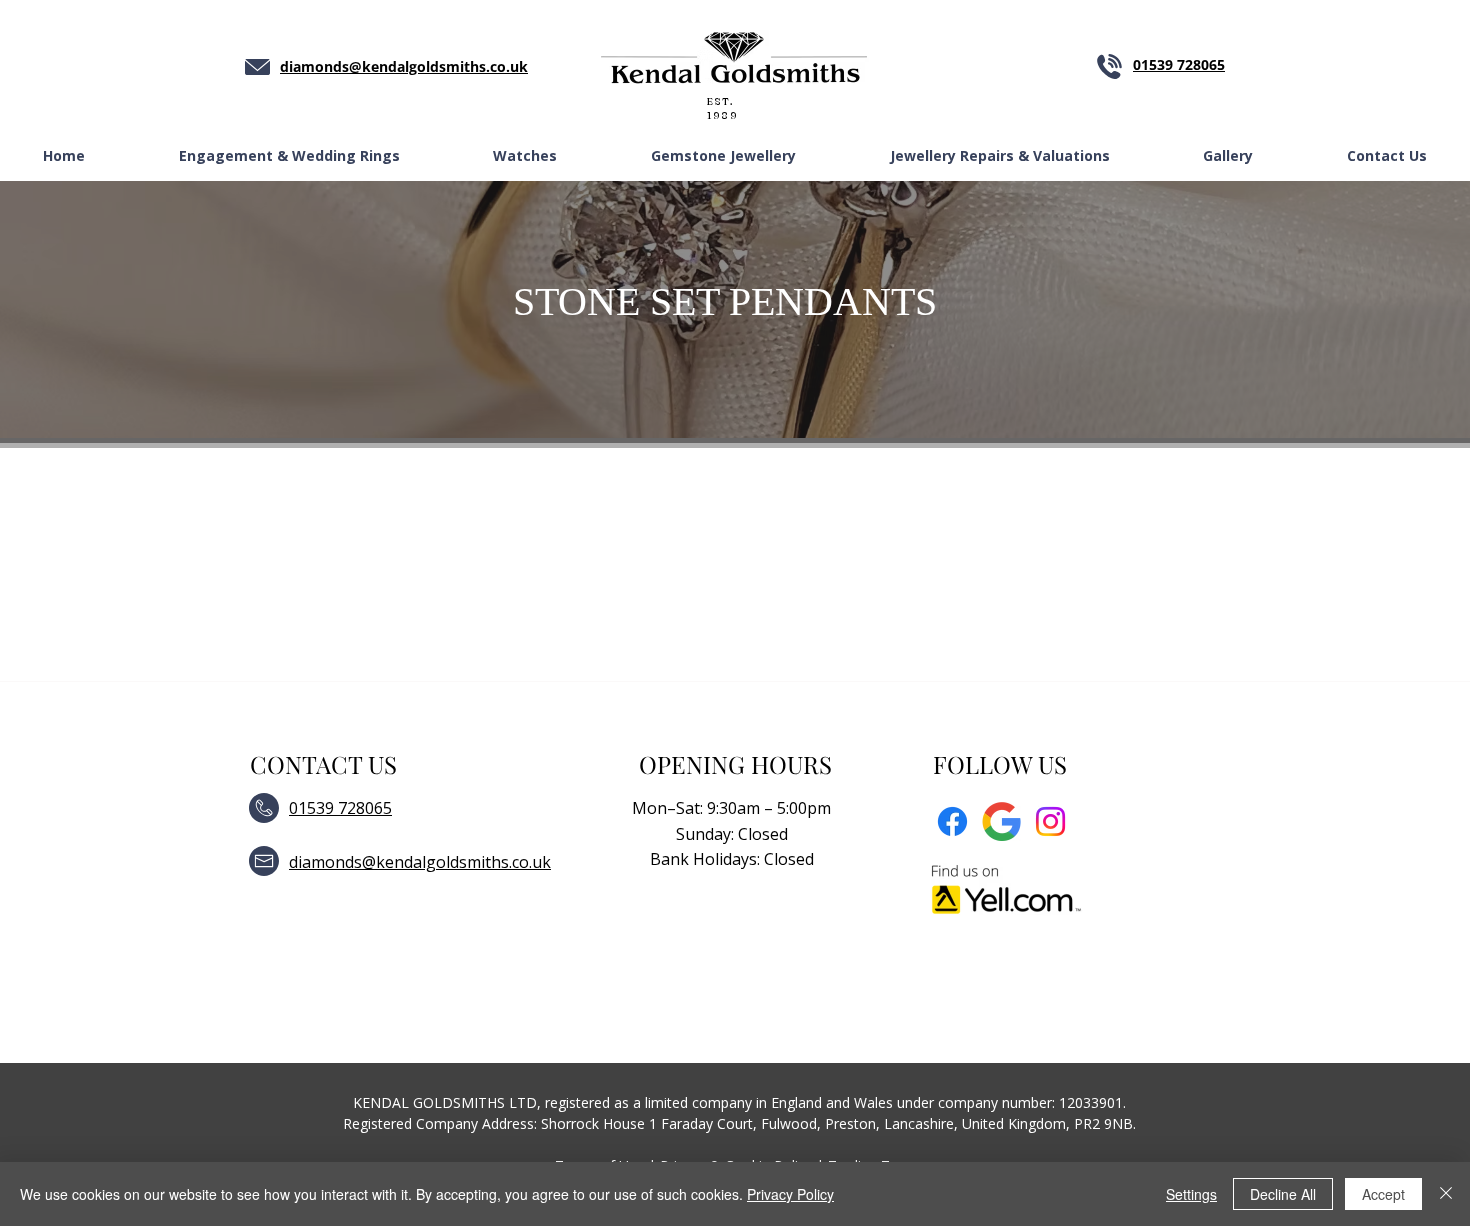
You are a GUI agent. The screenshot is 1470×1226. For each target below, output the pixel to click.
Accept (1383, 1194)
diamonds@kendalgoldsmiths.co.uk (420, 862)
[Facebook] (952, 821)
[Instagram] (1050, 821)
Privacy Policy (790, 1194)
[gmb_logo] (1001, 821)
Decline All (1283, 1194)
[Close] (1446, 1194)
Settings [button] (1191, 1194)
